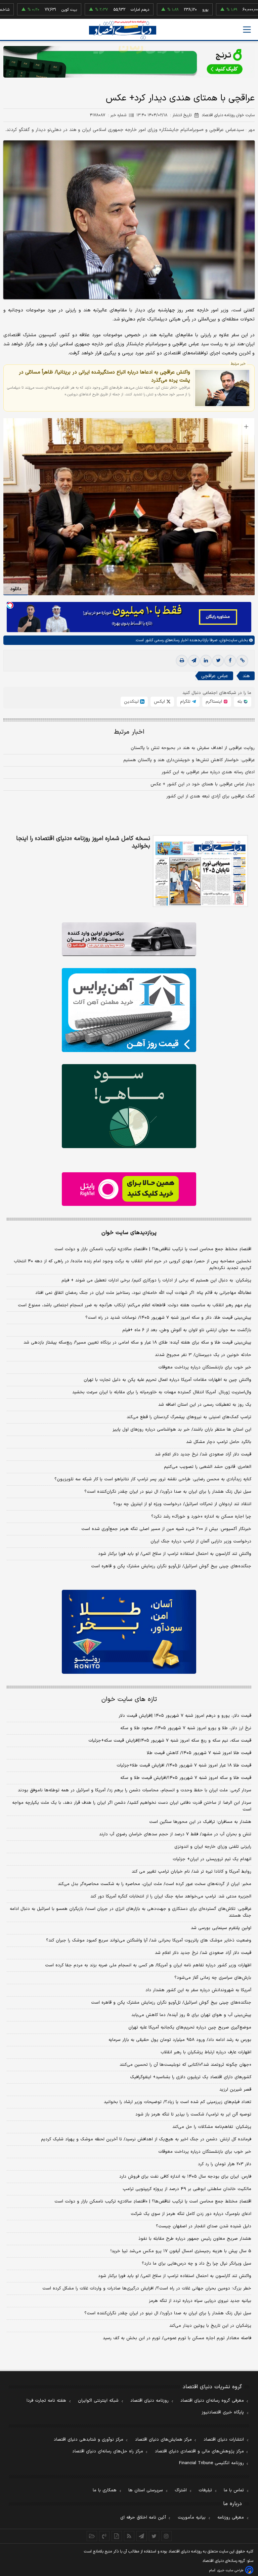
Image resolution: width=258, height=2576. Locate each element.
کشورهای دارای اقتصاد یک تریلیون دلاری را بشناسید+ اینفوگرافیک (191, 2077)
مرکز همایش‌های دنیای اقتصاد (163, 2440)
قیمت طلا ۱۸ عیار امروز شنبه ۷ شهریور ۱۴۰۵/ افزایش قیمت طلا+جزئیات (184, 1765)
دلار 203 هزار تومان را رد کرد (225, 2164)
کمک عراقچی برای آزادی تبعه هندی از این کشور (210, 796)
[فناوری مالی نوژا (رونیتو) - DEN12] (129, 1632)
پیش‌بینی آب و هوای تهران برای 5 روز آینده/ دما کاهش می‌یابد (191, 2015)
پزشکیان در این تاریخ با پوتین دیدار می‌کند (210, 2326)
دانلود (16, 589)
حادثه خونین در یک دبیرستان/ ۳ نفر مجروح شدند (203, 1355)
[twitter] (218, 661)
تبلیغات (205, 2490)
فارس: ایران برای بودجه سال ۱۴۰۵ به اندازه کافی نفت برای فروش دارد (185, 2177)
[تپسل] (10, 605)
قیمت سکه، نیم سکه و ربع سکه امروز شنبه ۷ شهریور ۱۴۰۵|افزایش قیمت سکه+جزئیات (170, 1741)
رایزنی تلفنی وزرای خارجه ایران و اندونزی (213, 1847)
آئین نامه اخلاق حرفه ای (143, 2518)
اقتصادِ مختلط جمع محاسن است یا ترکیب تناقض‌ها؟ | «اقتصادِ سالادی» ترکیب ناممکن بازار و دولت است (153, 1249)
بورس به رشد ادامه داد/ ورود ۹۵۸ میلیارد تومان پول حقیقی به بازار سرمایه (180, 2040)
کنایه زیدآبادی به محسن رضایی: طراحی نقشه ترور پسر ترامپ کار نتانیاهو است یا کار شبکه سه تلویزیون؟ (153, 1479)
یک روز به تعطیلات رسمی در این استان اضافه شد (205, 1405)
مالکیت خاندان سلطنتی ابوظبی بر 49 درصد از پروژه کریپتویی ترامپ (187, 2189)
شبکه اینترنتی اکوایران (98, 2401)
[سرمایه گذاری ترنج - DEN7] (129, 62)
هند (246, 676)
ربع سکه (225, 10)
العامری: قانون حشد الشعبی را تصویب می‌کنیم (208, 1467)
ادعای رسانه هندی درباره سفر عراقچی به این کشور (208, 772)
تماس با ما (234, 2490)
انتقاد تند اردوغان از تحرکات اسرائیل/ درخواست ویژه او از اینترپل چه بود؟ (182, 1504)
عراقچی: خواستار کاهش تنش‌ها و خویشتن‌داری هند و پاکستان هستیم (189, 760)
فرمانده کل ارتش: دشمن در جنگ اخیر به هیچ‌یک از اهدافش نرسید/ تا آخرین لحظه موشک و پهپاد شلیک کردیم (146, 2139)
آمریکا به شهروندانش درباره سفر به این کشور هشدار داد (198, 1990)
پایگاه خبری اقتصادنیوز (223, 2412)
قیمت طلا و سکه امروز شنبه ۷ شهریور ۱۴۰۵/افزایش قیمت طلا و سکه (186, 1778)
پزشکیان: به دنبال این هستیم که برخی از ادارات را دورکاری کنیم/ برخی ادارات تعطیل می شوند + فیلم (156, 1280)
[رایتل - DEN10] (129, 1189)
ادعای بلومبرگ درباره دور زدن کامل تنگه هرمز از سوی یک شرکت (191, 2214)
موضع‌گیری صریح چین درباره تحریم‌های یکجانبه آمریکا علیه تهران (190, 2027)
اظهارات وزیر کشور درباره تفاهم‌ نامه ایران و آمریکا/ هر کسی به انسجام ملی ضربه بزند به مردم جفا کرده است (148, 1965)
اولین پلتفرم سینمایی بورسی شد (221, 1928)
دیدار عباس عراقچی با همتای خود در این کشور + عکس (203, 784)
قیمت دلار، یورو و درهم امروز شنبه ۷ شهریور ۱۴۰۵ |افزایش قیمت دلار (185, 1716)
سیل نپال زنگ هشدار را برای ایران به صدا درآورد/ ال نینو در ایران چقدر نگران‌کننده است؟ (168, 1492)
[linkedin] (206, 661)
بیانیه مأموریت (192, 2518)
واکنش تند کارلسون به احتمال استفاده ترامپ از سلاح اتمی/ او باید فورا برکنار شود (175, 1554)
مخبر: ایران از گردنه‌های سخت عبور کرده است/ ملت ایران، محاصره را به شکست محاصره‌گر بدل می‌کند (155, 1884)
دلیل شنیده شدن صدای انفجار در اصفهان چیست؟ (204, 2226)
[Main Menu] (247, 30)
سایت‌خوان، (227, 640)
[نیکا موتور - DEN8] (129, 939)
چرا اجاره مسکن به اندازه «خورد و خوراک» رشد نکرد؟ (201, 1517)
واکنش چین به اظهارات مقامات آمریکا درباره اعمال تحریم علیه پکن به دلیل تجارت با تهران (167, 1380)
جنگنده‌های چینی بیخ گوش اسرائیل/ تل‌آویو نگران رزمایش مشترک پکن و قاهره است (171, 1566)
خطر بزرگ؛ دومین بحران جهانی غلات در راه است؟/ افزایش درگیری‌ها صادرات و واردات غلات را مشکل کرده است (147, 2288)
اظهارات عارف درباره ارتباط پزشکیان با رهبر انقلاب (206, 2052)
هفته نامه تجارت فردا (46, 2401)
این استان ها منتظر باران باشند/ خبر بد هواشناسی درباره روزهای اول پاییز (182, 1430)
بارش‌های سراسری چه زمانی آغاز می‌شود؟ (213, 1978)
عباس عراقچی (215, 676)
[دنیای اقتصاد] (123, 30)
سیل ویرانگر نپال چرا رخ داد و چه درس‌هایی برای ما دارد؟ (197, 2264)
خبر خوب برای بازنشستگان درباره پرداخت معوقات (205, 1367)
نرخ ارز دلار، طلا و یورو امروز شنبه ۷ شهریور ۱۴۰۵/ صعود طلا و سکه (186, 1728)
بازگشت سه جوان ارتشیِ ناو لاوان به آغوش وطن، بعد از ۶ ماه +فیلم (187, 1330)
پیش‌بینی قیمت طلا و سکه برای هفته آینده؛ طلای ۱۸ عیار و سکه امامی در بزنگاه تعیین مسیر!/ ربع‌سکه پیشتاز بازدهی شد (137, 1343)
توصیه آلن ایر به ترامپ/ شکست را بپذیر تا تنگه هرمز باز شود (193, 2114)
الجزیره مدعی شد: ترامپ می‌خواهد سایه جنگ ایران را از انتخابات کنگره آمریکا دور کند (171, 1896)
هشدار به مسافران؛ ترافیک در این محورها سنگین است (200, 1822)
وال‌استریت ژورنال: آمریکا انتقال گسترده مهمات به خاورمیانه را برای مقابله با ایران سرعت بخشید (162, 1392)
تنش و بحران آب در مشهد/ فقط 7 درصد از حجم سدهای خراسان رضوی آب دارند (175, 1834)
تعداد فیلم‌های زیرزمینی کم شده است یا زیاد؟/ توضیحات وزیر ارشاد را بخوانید (178, 2102)
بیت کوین (22, 10)
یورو (158, 10)
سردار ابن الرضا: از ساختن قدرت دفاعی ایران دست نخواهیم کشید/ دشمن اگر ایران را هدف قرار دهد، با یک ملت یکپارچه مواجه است (132, 1806)
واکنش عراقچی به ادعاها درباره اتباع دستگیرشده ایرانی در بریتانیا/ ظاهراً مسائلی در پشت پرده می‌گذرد (104, 376)
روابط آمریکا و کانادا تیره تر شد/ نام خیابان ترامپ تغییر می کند (191, 1872)
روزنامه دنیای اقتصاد (149, 2401)
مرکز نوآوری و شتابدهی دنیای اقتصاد (89, 2440)
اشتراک (181, 2490)
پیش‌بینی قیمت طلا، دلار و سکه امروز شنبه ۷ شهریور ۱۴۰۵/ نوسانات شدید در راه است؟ (168, 1318)
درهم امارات (93, 10)
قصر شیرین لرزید (235, 2090)
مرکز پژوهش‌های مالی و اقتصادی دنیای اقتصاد (199, 2451)
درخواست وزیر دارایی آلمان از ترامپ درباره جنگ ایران (201, 1541)
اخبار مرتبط (129, 732)
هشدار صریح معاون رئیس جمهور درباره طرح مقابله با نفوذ (195, 2239)
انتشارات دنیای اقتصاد (224, 2440)
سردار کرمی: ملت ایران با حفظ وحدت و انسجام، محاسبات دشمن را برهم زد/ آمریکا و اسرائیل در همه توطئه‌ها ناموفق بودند (135, 1790)
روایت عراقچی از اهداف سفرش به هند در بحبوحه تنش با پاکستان (193, 748)
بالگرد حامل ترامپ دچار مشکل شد (219, 1442)
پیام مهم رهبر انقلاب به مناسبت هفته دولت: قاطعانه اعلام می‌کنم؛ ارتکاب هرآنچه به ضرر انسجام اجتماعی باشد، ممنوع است (135, 1305)
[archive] (92, 2536)
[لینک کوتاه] (242, 661)
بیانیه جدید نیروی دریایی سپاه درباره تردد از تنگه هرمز (200, 2301)
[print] (182, 661)
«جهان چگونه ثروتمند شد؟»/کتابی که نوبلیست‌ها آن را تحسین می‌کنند (185, 2065)
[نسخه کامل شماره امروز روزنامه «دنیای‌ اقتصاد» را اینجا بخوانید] (200, 871)
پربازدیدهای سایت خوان (129, 1233)
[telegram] (194, 661)
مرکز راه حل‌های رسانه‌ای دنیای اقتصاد (108, 2451)
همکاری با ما (105, 2490)
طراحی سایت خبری (230, 2570)
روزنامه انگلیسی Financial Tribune (211, 2463)
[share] (117, 2536)
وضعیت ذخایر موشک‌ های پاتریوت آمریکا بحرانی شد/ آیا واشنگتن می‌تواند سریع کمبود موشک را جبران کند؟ (149, 1940)
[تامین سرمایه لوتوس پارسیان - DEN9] (129, 1106)
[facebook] (230, 661)
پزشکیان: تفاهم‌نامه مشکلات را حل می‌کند (212, 2127)
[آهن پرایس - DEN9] (129, 1010)
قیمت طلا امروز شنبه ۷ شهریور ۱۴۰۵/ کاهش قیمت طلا (199, 1753)
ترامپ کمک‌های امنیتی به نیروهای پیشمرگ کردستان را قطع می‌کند (189, 1417)
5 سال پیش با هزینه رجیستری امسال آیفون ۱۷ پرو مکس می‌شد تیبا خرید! (181, 2251)
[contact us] (104, 2536)
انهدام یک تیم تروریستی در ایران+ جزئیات (212, 1859)
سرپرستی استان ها (146, 2490)
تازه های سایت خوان (129, 1699)
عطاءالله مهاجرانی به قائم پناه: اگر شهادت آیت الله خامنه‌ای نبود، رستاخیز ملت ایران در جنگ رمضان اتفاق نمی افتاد (143, 1293)
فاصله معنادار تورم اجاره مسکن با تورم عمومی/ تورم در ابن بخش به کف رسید (177, 2338)
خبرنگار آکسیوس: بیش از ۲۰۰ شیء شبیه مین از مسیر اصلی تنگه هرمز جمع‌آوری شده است (166, 1529)
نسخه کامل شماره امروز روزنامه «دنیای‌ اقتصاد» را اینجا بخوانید (83, 842)
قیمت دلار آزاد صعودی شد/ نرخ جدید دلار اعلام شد (203, 1454)
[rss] (129, 2536)
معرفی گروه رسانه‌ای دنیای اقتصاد (212, 2401)
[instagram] (166, 2536)
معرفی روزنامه (231, 2518)
